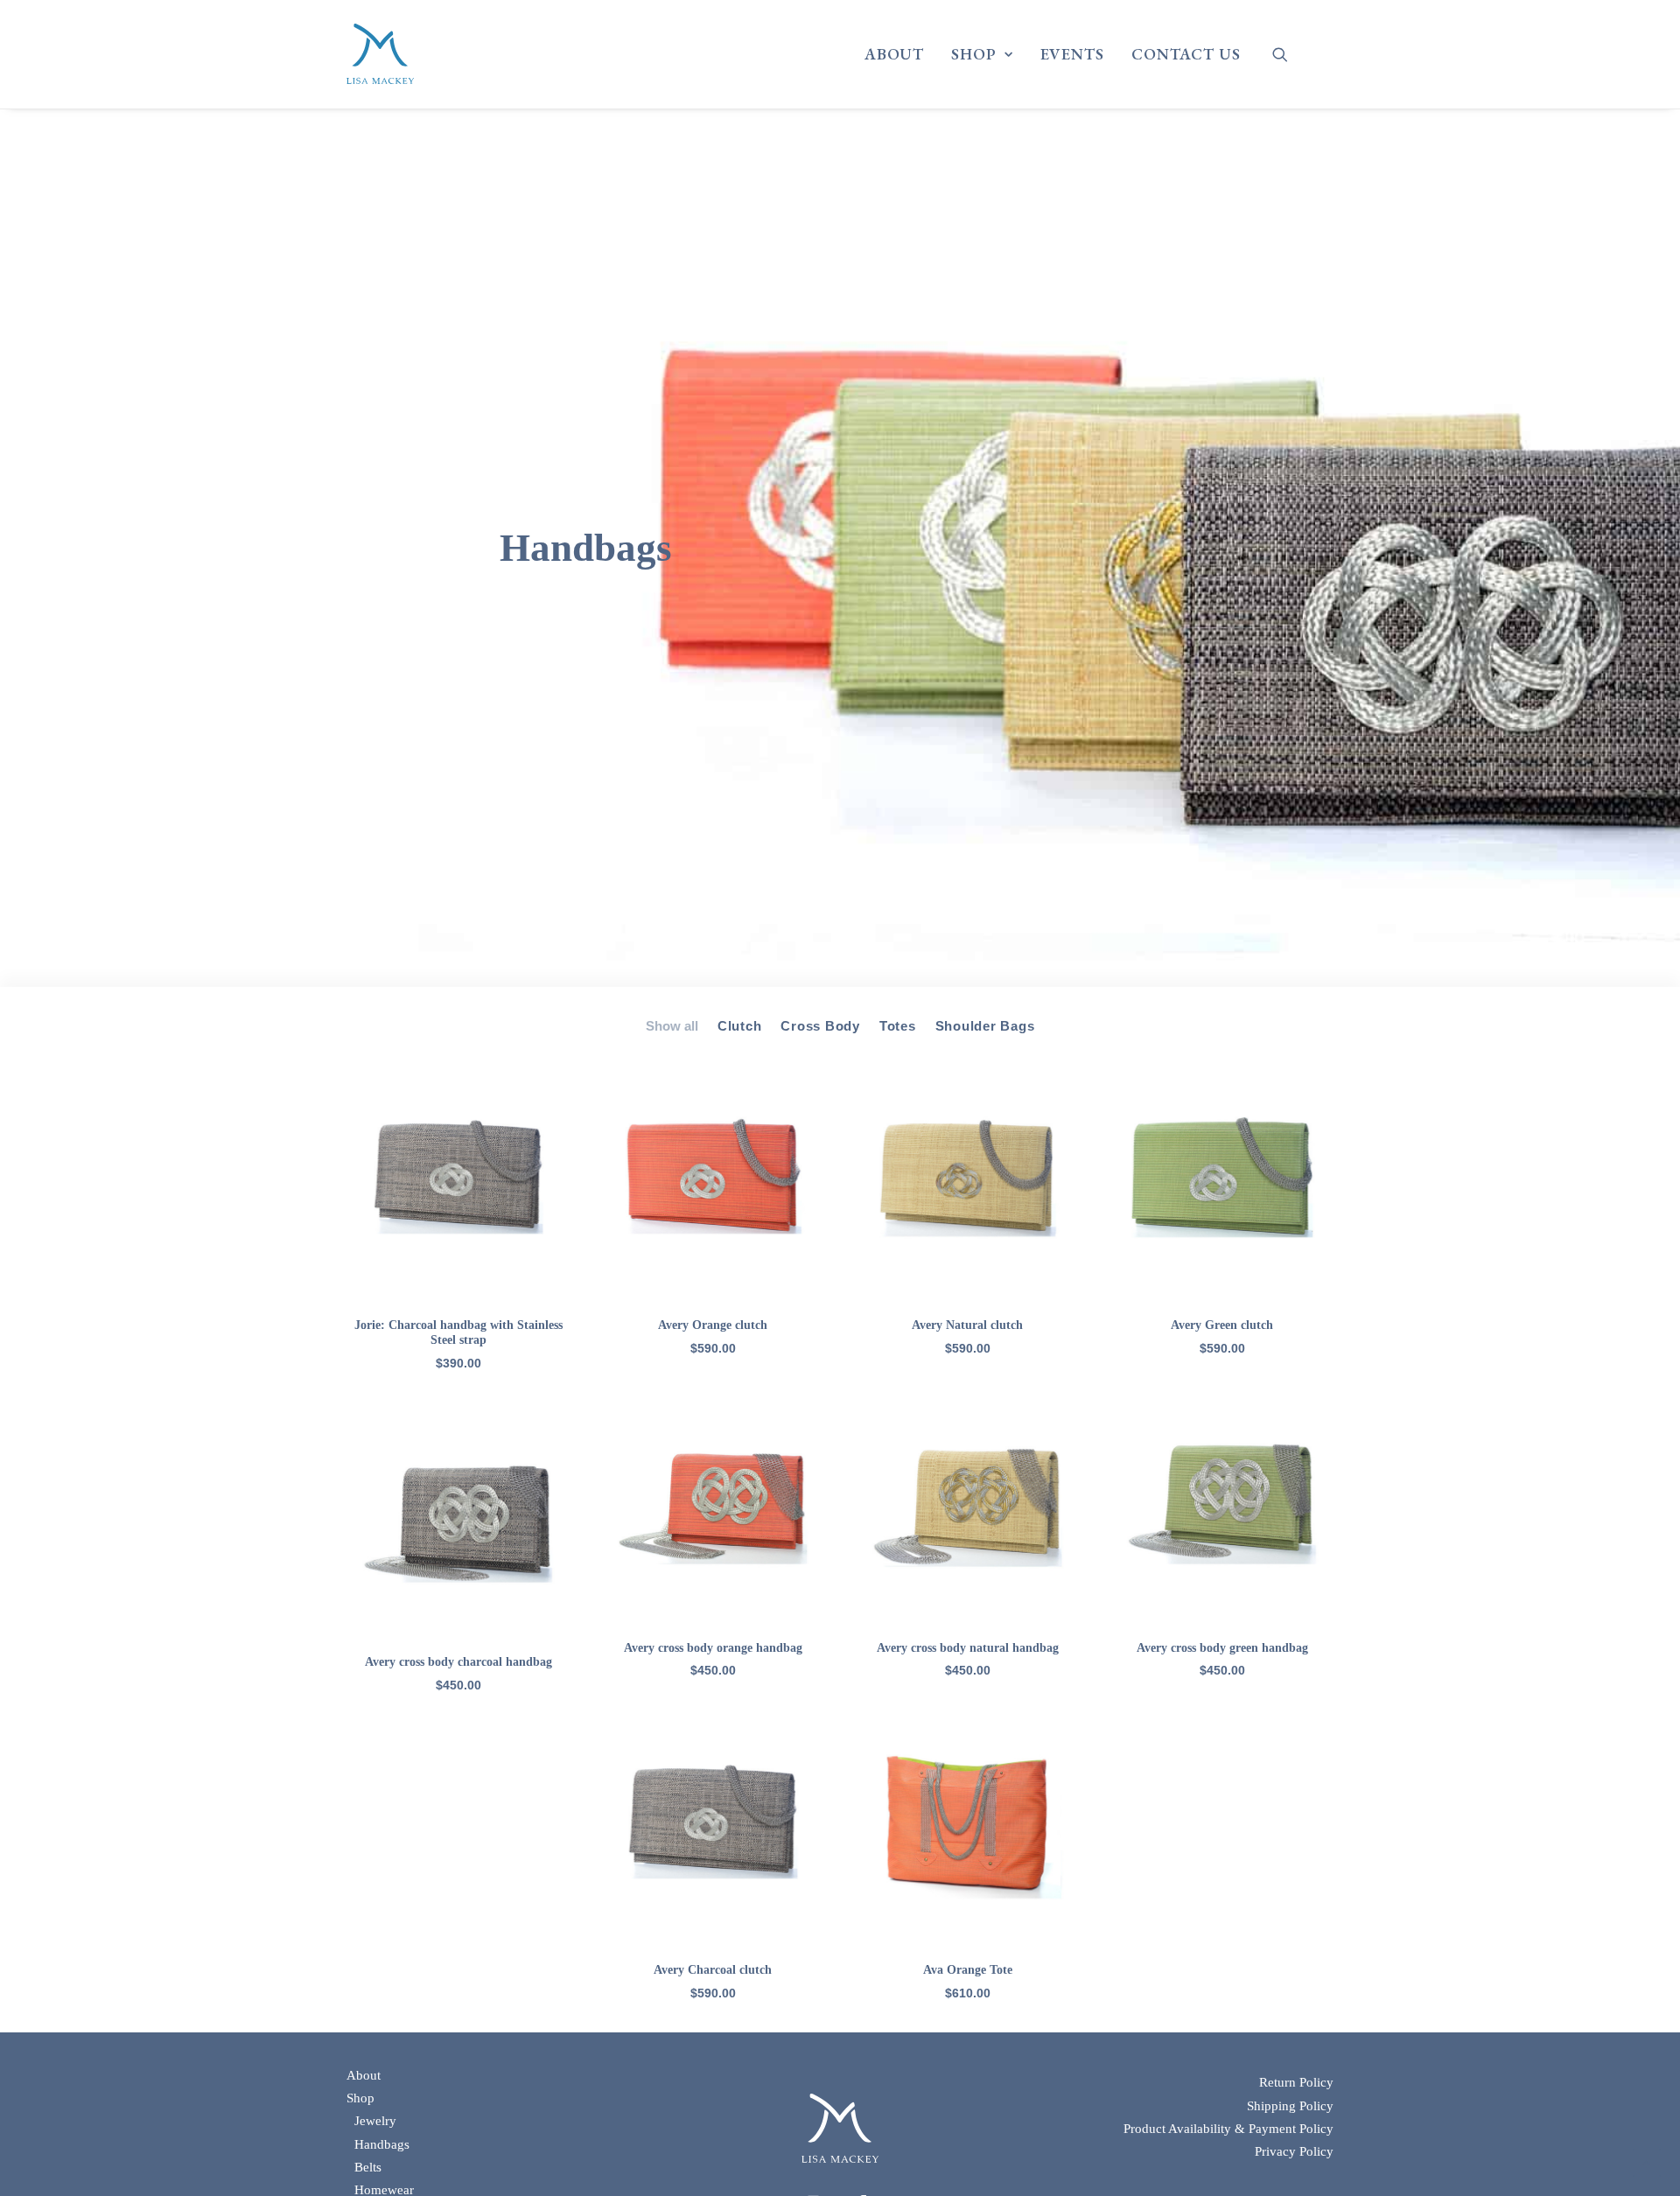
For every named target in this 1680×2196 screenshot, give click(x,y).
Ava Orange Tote (968, 1970)
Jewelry (375, 2121)
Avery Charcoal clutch (713, 1970)
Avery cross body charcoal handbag (458, 1662)
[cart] (1322, 61)
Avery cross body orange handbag (713, 1648)
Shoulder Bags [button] (985, 1026)
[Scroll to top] (1647, 2161)
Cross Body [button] (820, 1026)
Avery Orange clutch (713, 1325)
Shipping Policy (1290, 2106)
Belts (368, 2167)
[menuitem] (895, 54)
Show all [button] (672, 1026)
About (895, 54)
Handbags (382, 2144)
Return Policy (1296, 2082)
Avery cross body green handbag (1222, 1648)
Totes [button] (898, 1026)
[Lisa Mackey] (380, 54)
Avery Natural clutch (967, 1325)
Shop (974, 54)
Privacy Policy (1294, 2151)
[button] (1291, 54)
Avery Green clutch (1222, 1325)
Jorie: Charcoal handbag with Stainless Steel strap (458, 1332)
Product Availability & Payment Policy (1228, 2129)
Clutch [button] (740, 1026)
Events (1072, 54)
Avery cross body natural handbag (968, 1648)
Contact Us (1186, 54)
